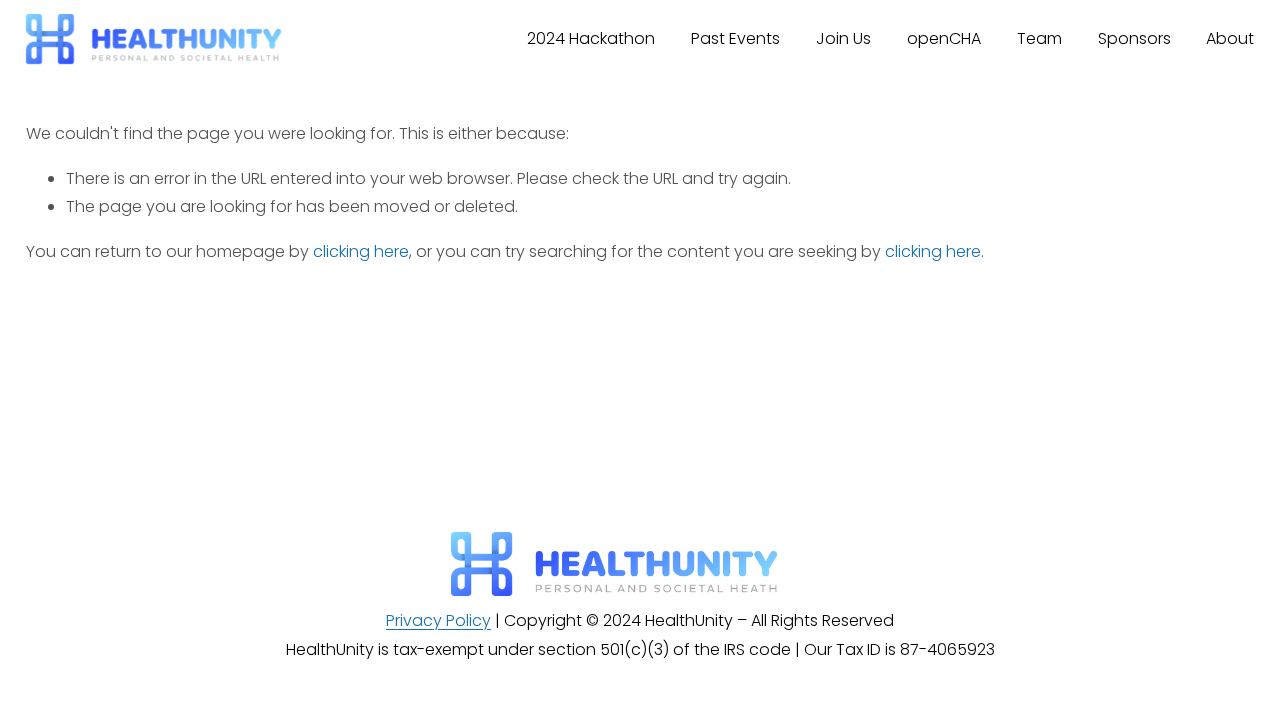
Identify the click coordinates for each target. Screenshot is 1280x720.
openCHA (944, 38)
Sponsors (1134, 38)
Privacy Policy (438, 620)
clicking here (361, 251)
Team (1039, 38)
